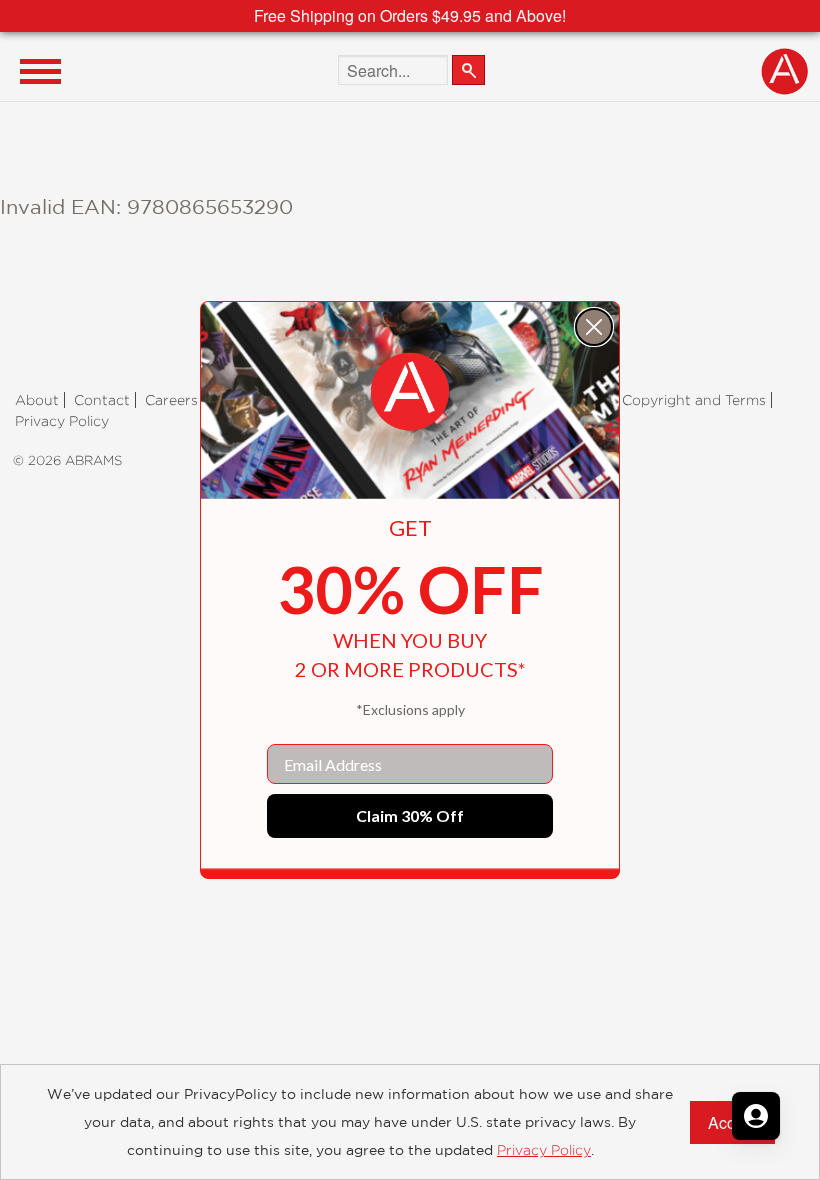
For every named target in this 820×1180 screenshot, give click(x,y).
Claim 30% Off (410, 815)
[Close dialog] (594, 327)
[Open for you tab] (756, 1116)
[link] (410, 392)
